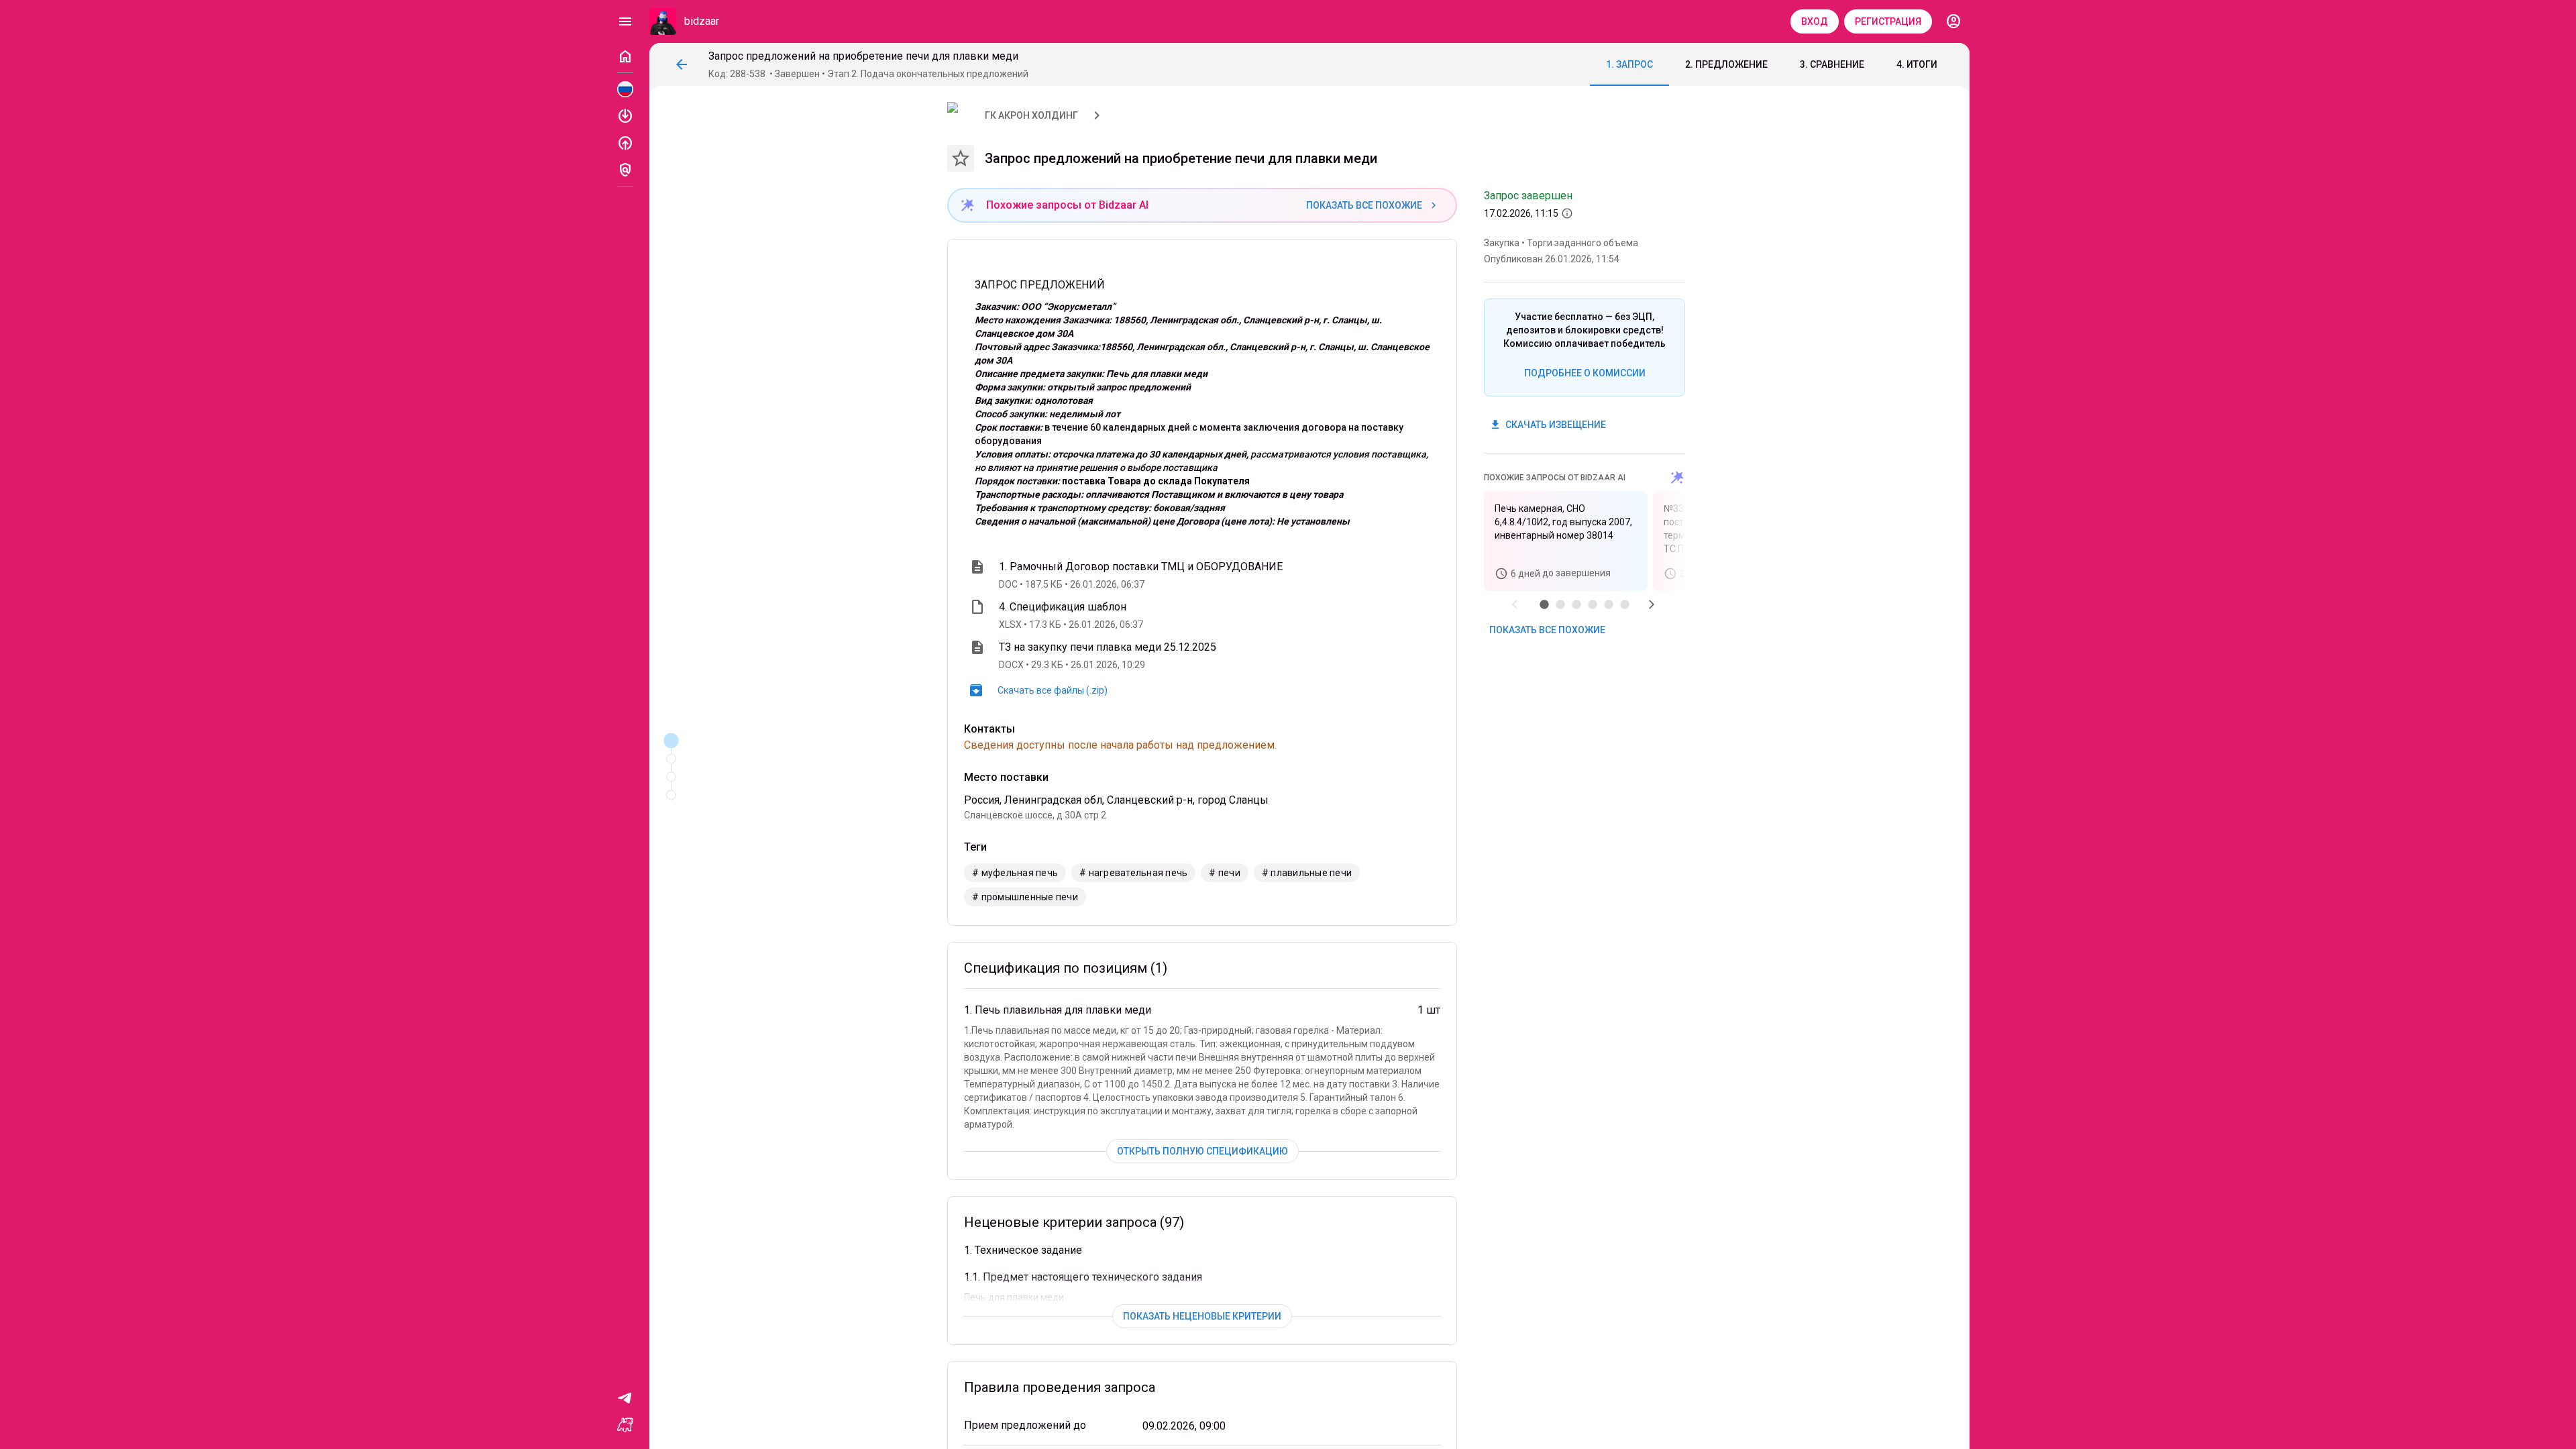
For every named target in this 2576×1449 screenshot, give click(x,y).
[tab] (1629, 64)
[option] (1015, 873)
